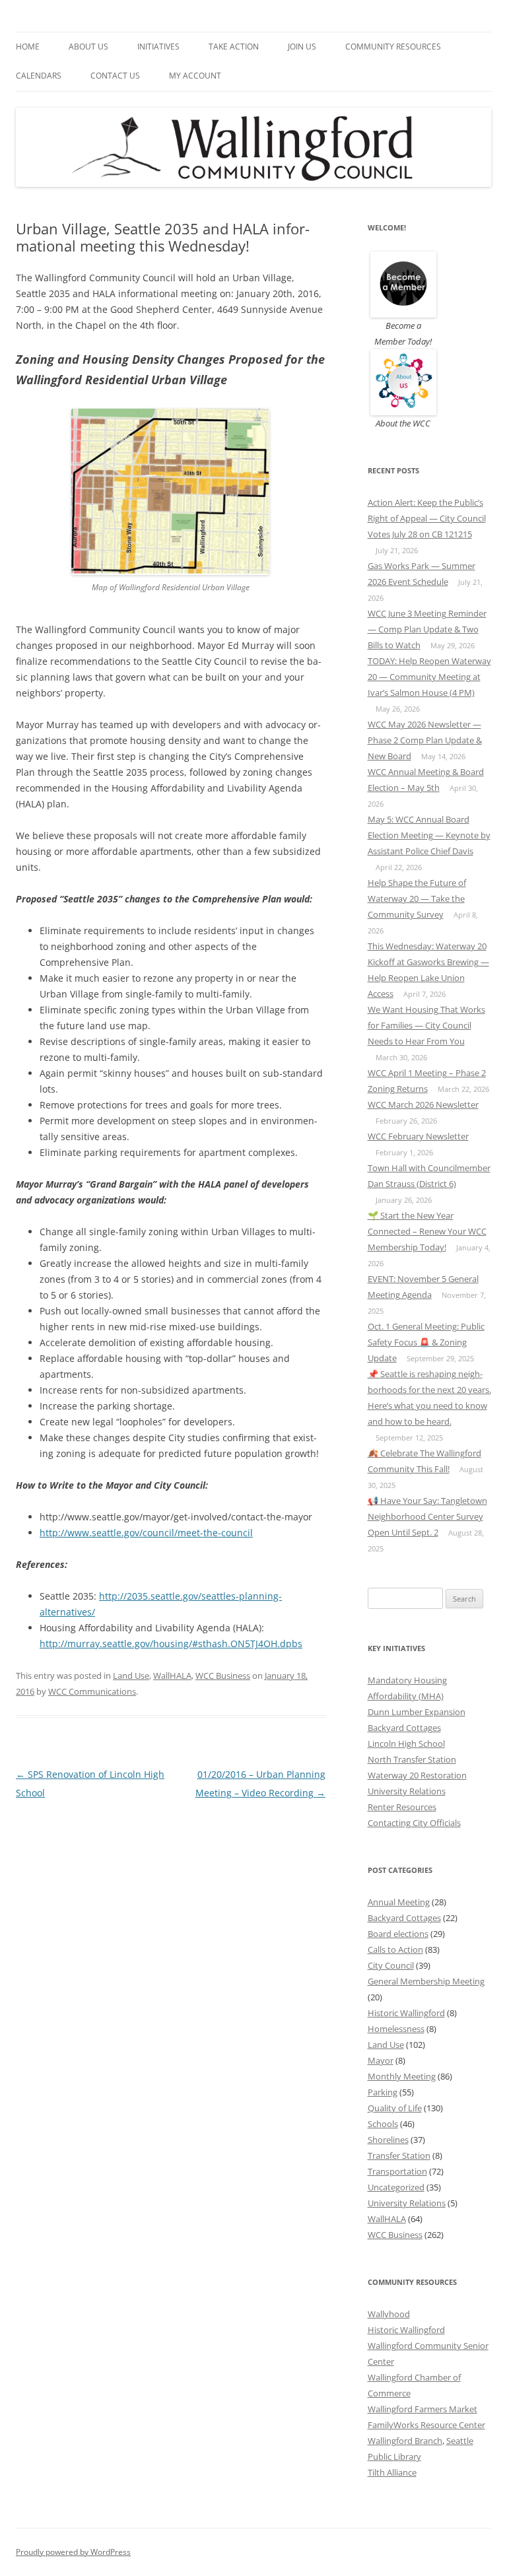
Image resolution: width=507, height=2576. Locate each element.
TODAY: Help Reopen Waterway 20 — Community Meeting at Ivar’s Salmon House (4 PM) (429, 677)
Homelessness (396, 2029)
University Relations (407, 1791)
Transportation (397, 2171)
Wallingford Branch (405, 2441)
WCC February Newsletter (418, 1136)
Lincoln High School (406, 1744)
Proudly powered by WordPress (73, 2552)
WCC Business (223, 1676)
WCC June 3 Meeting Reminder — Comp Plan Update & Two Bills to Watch (427, 629)
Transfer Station (399, 2155)
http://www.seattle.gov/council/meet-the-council (146, 1533)
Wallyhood (389, 2314)
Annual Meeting (399, 1902)
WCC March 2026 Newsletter (423, 1104)
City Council (391, 1965)
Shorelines (388, 2140)
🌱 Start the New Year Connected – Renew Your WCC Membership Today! (427, 1231)
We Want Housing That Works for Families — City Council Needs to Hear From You (426, 1025)
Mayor (381, 2060)
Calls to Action (395, 1949)
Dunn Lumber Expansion (417, 1712)
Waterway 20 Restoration (417, 1775)
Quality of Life (395, 2108)
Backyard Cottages (404, 1728)
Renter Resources (402, 1807)
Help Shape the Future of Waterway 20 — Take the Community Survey (417, 898)
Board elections (398, 1934)
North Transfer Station (412, 1759)
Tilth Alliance (392, 2472)
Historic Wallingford (406, 2013)
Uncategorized (396, 2187)
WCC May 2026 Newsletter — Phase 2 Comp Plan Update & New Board (425, 740)
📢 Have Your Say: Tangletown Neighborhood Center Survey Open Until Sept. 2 (427, 1516)
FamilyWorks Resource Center (426, 2425)
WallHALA (172, 1676)
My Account (195, 76)
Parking (383, 2092)
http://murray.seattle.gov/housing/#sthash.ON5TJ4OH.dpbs (171, 1644)
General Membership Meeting (426, 1981)
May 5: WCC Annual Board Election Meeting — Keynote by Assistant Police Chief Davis (429, 835)
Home (28, 47)
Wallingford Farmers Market (422, 2409)
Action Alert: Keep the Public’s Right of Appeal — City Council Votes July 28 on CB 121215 (427, 518)
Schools (383, 2124)
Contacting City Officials (414, 1823)
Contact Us (115, 76)
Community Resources (393, 47)
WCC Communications (92, 1691)
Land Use (131, 1676)
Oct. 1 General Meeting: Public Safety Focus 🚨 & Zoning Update (426, 1342)
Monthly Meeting (402, 2076)
